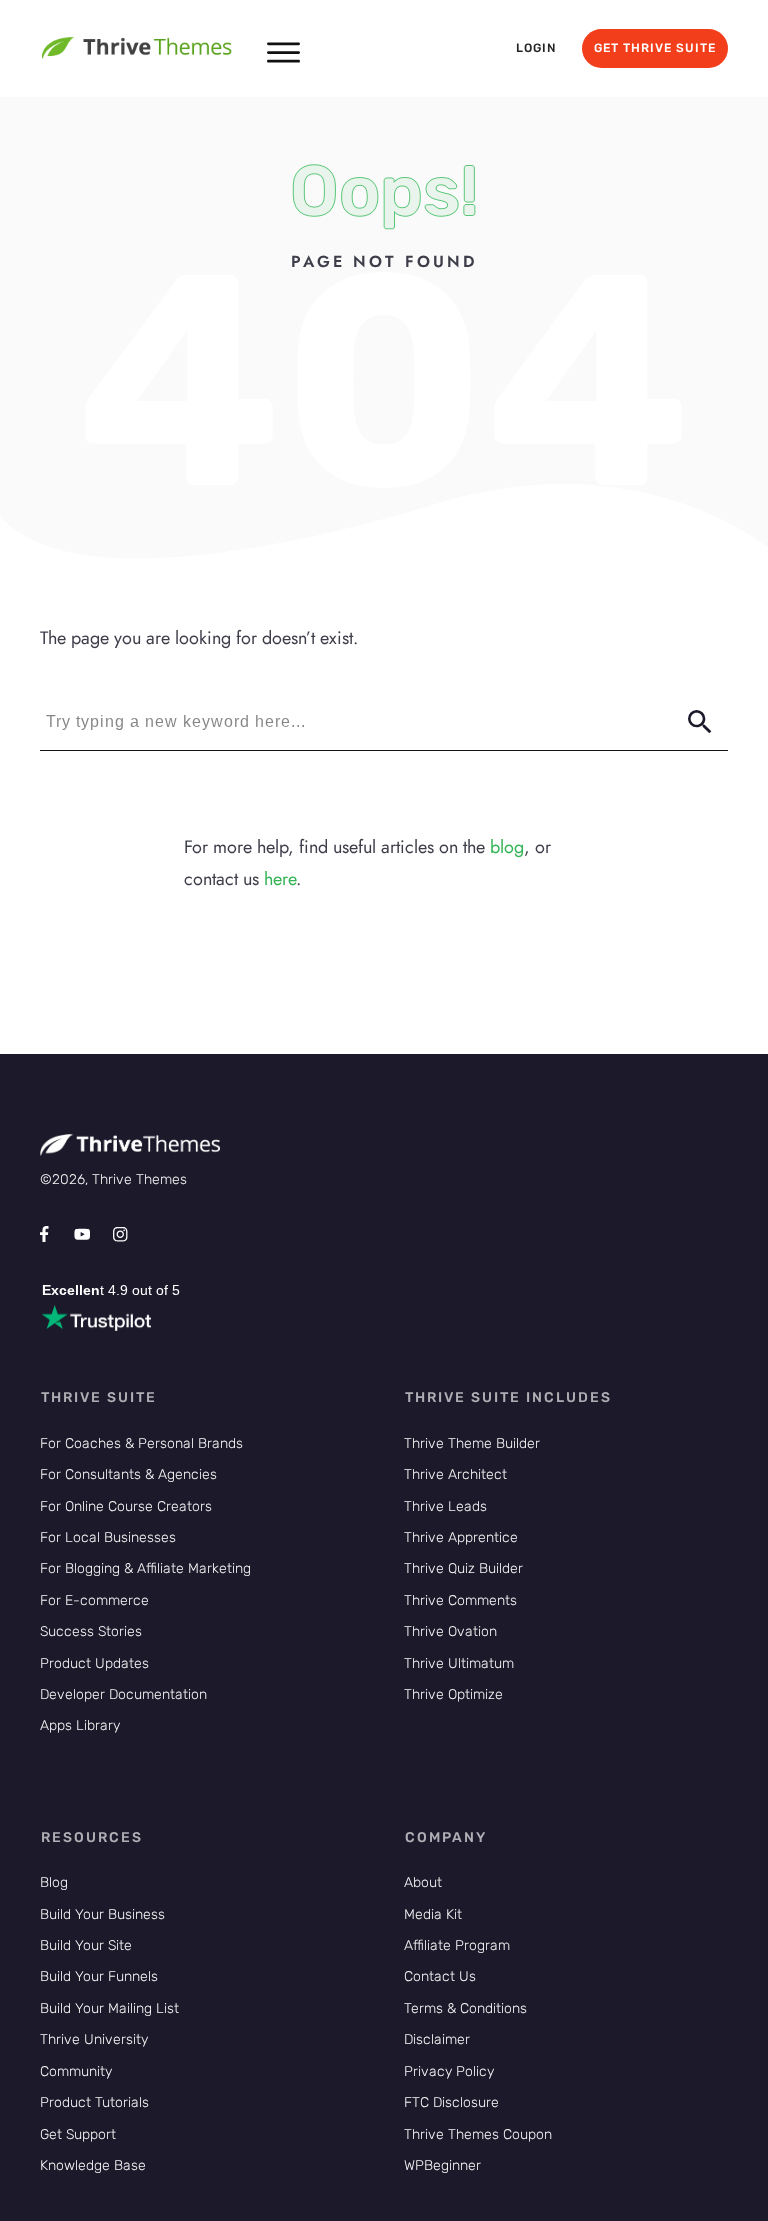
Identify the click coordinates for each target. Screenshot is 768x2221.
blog (507, 847)
